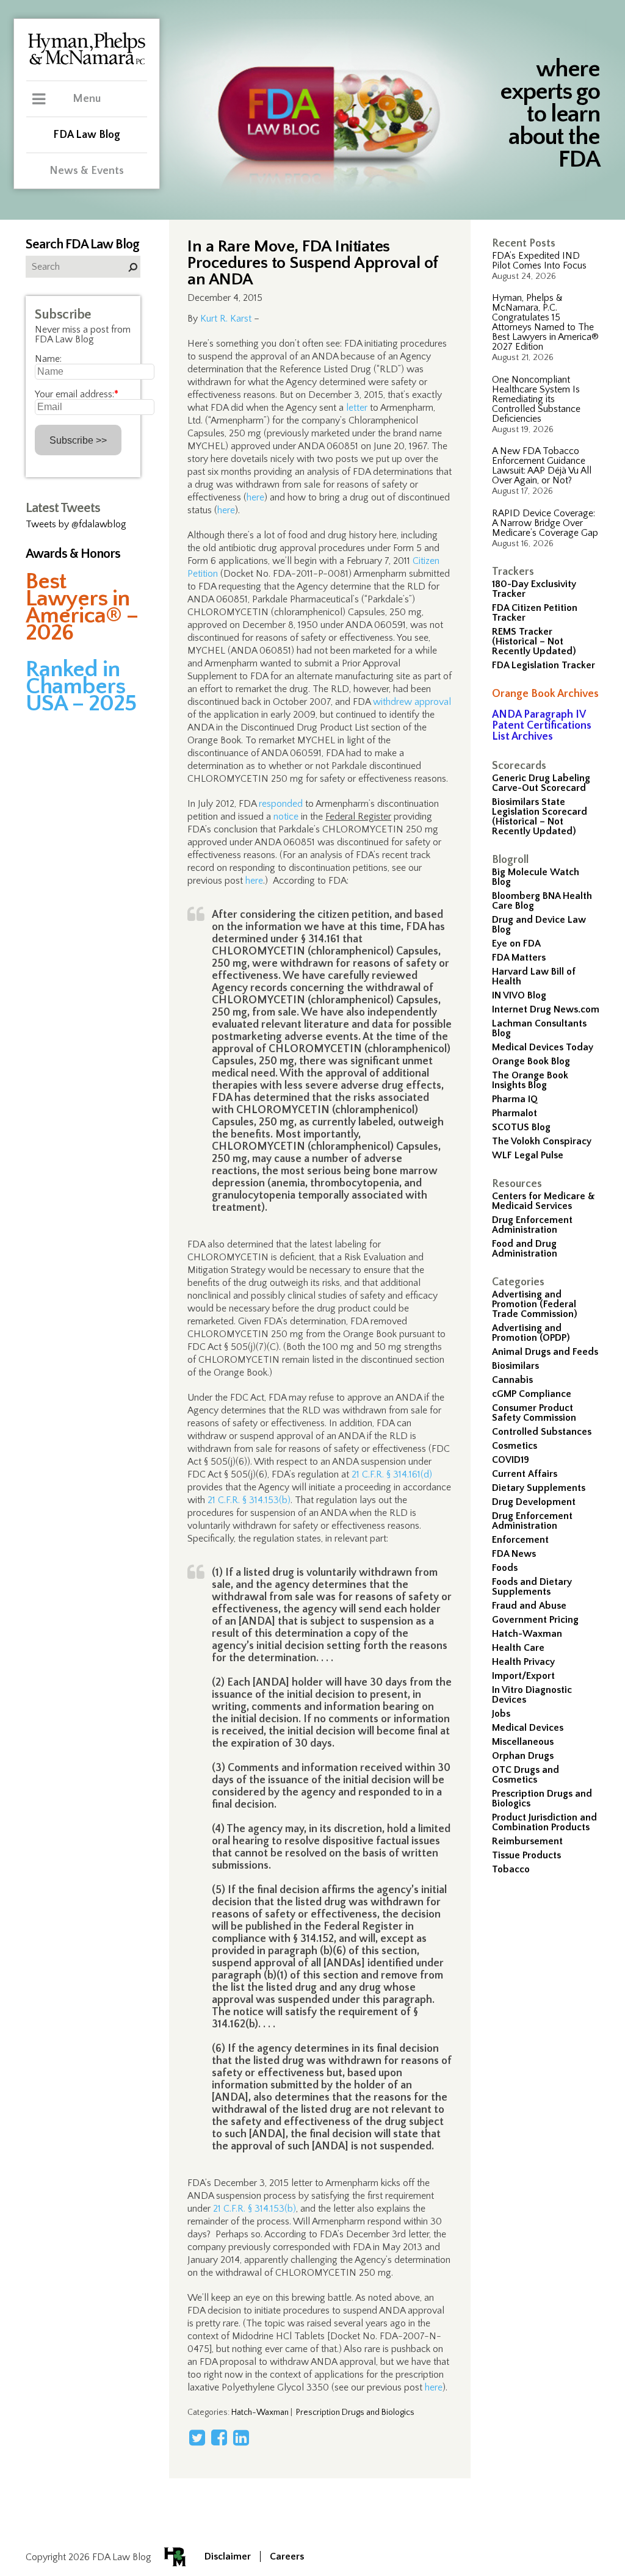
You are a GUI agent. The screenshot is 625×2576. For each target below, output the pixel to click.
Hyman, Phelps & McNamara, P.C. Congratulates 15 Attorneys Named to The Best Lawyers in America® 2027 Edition (545, 322)
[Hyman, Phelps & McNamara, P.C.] (87, 63)
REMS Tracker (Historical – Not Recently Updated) (534, 641)
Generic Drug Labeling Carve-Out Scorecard (541, 783)
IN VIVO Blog (519, 995)
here (255, 497)
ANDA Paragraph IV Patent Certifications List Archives (542, 726)
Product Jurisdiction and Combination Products (544, 1822)
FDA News (514, 1554)
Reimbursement (527, 1841)
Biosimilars (515, 1366)
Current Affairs (525, 1474)
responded (281, 804)
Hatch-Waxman (527, 1634)
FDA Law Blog (87, 135)
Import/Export (523, 1676)
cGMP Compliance (532, 1394)
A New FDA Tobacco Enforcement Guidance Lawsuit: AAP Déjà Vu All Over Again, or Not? (542, 466)
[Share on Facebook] (219, 2437)
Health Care (518, 1648)
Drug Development (534, 1502)
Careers (287, 2556)
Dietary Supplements (539, 1488)
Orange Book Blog (531, 1061)
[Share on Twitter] (197, 2437)
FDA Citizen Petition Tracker (535, 613)
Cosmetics (515, 1446)
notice (286, 817)
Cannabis (512, 1380)
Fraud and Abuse (529, 1606)
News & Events (87, 171)
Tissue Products (526, 1855)
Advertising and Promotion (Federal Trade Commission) (535, 1304)
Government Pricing (535, 1620)
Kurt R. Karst (226, 319)
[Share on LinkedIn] (241, 2437)
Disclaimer (228, 2556)
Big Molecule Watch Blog (536, 877)
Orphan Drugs (523, 1756)
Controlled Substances (542, 1432)
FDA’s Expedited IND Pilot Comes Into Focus (539, 261)
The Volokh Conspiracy (542, 1141)
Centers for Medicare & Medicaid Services (544, 1201)
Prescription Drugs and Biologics (542, 1799)
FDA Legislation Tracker (544, 665)
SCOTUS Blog (521, 1127)
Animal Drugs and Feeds (545, 1352)
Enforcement (520, 1540)
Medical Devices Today (543, 1047)
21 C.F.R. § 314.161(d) (392, 1474)
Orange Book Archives (545, 694)
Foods (505, 1568)
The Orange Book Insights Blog (530, 1080)
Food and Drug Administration (525, 1249)
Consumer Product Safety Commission (534, 1413)
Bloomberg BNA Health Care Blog (542, 901)
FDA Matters (519, 958)
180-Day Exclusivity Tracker (534, 589)
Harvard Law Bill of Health (534, 976)
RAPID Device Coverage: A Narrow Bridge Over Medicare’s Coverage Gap (545, 523)
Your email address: (77, 394)
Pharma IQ (515, 1099)
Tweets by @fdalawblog (76, 524)
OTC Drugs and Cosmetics (526, 1775)
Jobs (501, 1714)
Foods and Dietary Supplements (532, 1587)
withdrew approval (412, 702)
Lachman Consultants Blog (539, 1028)
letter (357, 408)
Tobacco (511, 1869)
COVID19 (511, 1460)
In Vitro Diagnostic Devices (532, 1695)
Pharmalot (515, 1113)
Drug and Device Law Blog (539, 925)
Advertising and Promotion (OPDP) (531, 1333)
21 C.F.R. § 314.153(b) (249, 1500)
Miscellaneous (523, 1742)
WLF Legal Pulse (528, 1155)
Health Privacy (523, 1662)
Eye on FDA (516, 943)
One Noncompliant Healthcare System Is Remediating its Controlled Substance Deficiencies (536, 399)
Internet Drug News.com (546, 1009)
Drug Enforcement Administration (532, 1225)
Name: (48, 359)
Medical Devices (528, 1728)
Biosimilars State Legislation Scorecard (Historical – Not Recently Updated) (540, 817)
